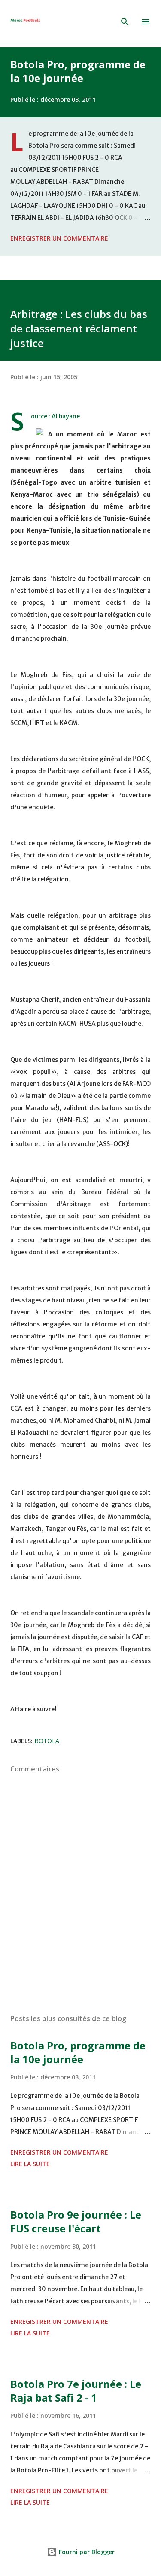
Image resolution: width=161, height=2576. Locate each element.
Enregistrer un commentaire (59, 238)
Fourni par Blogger (86, 2552)
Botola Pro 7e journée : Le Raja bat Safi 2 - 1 (76, 2391)
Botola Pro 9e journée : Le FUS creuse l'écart (76, 2221)
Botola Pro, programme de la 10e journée (78, 71)
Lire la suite (30, 2164)
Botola (47, 1741)
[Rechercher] (125, 22)
